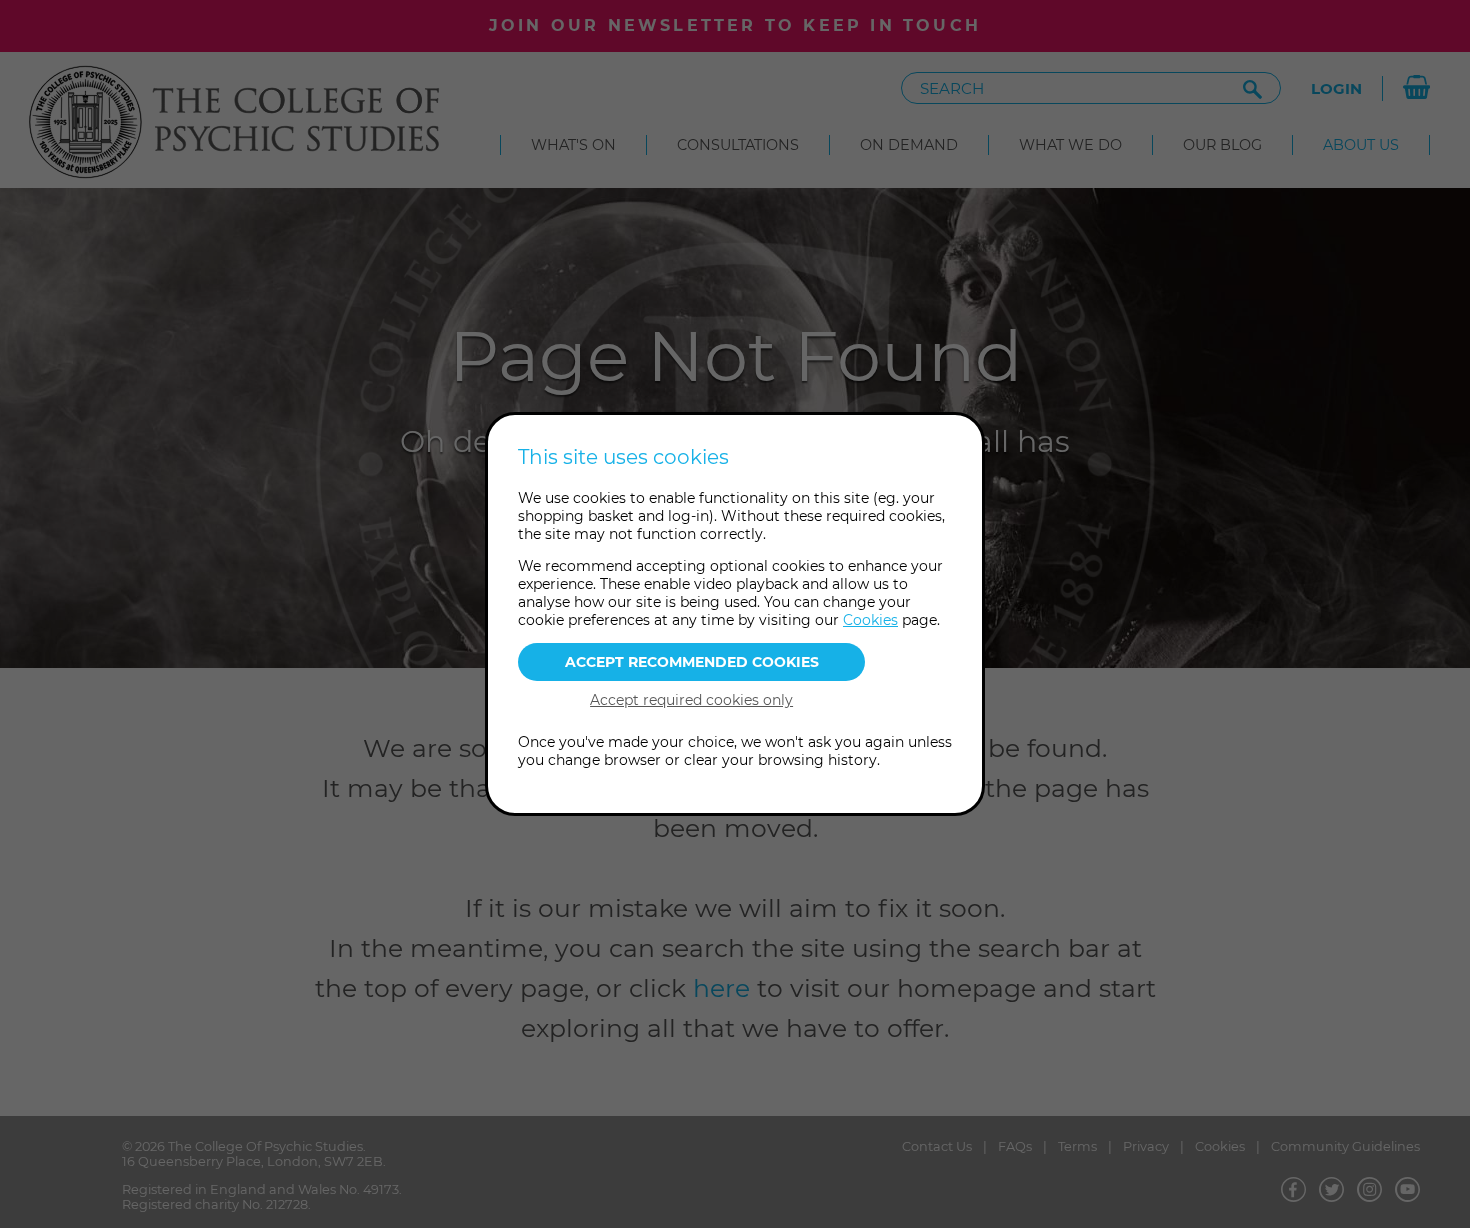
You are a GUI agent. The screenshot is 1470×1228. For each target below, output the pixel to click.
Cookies (870, 620)
